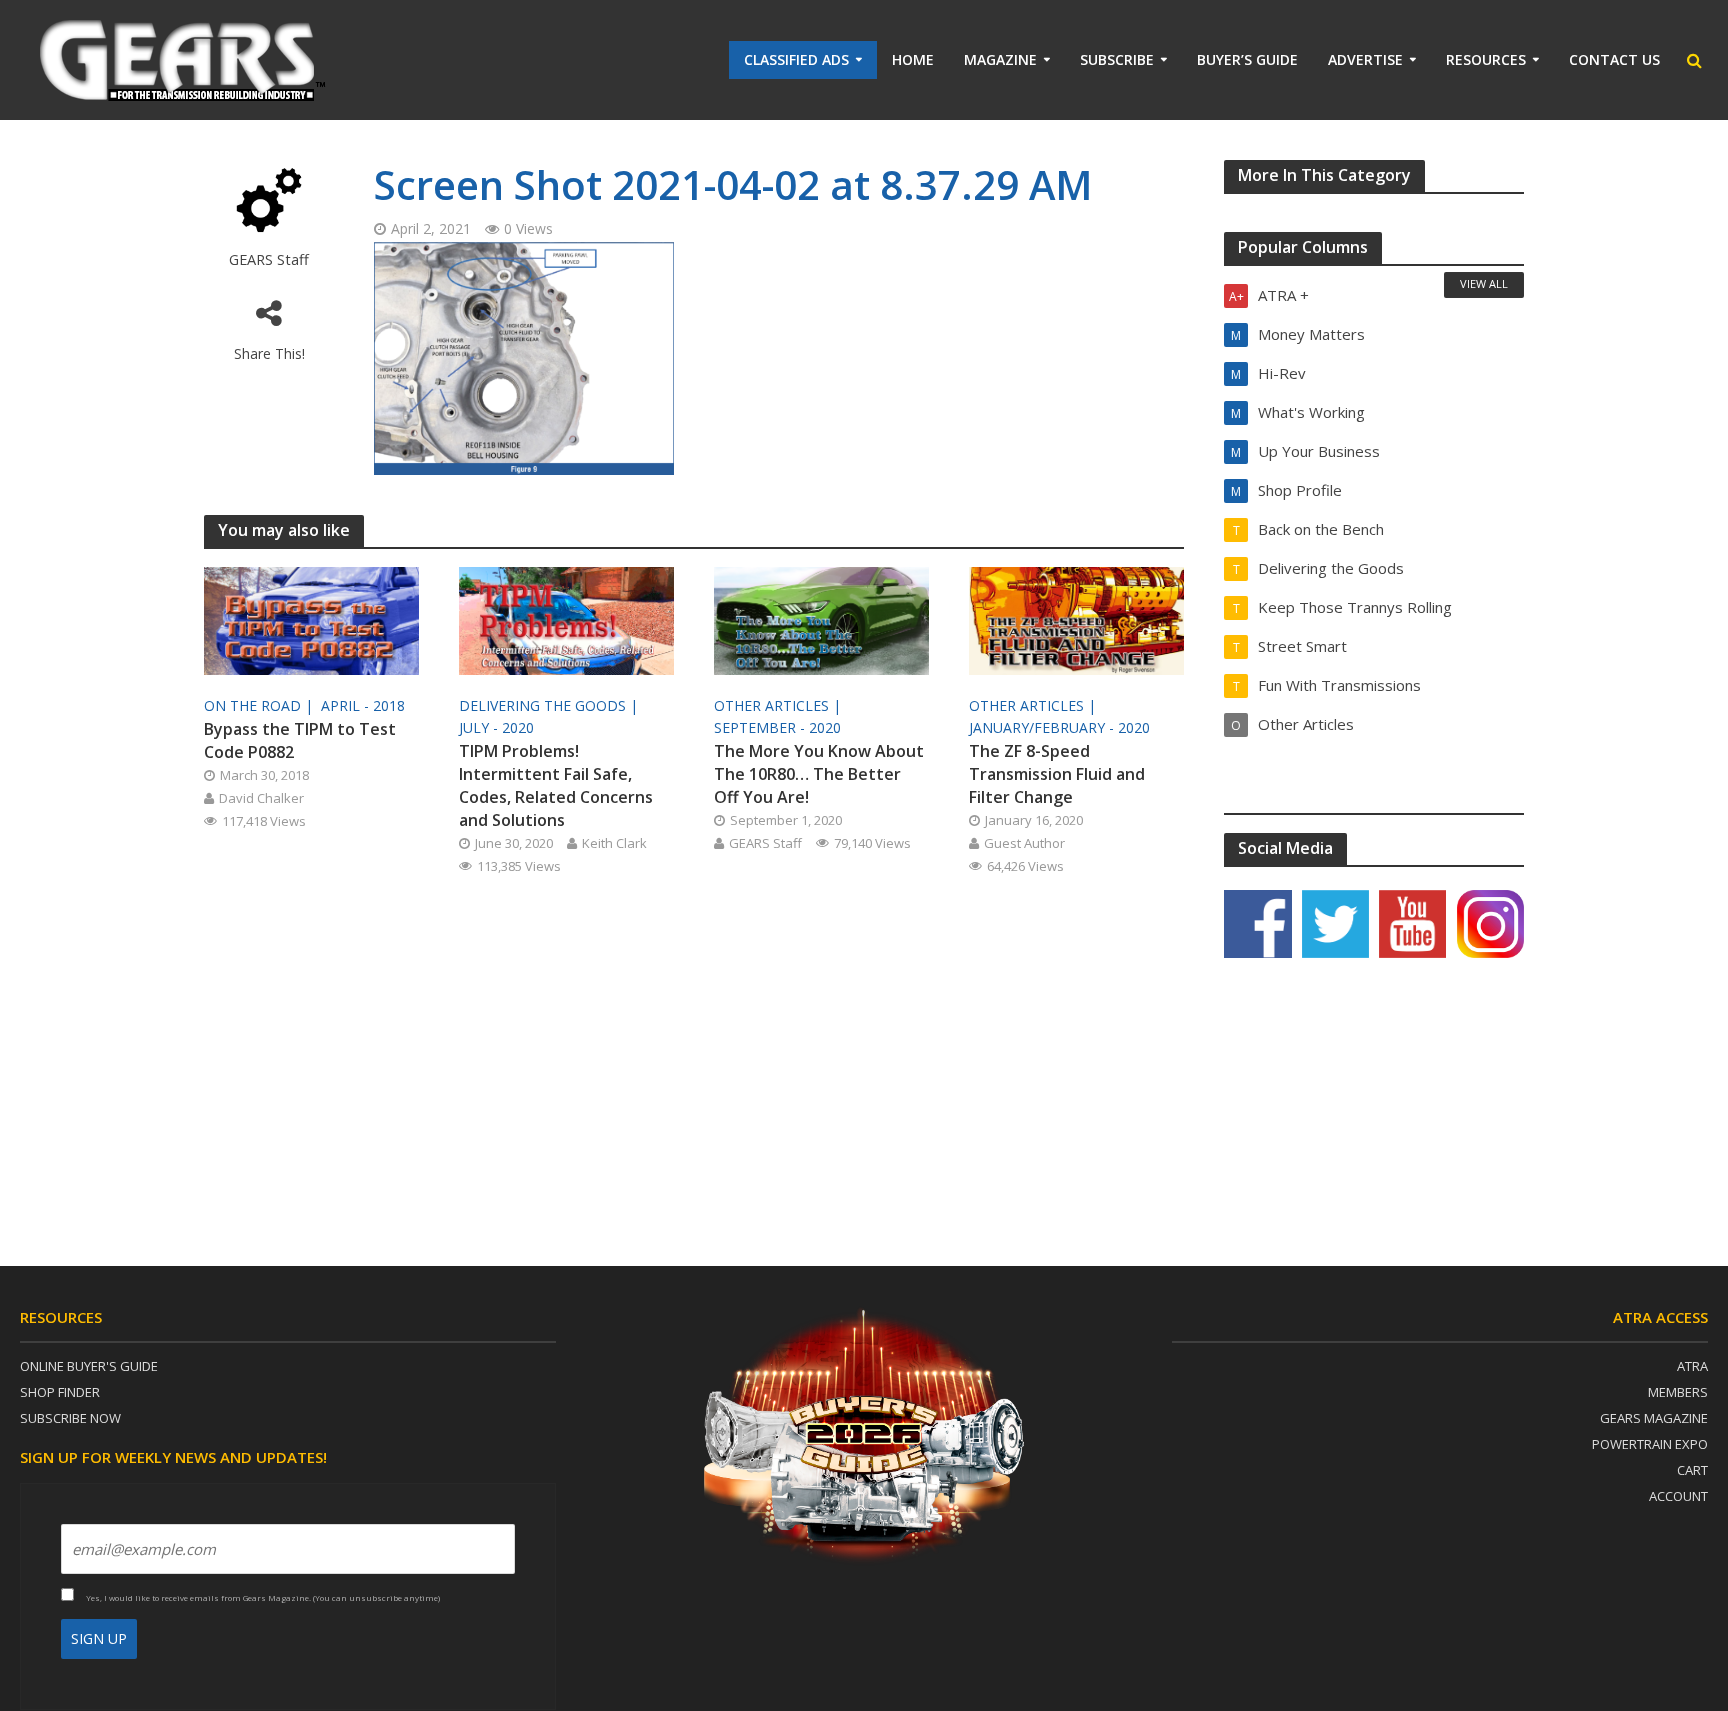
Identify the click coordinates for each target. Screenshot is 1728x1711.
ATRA (1692, 1366)
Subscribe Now (70, 1418)
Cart (1692, 1470)
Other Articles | (779, 705)
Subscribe (1117, 59)
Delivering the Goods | (550, 705)
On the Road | (260, 705)
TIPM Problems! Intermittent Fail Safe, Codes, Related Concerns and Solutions (556, 785)
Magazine (1000, 59)
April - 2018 (363, 705)
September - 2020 (777, 727)
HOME (913, 59)
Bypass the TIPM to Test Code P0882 (300, 740)
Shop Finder (60, 1392)
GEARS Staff (269, 259)
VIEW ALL (1484, 283)
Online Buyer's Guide (89, 1366)
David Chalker (261, 798)
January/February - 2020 (1059, 727)
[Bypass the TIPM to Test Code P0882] (311, 619)
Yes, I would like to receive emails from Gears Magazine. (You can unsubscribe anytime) (262, 1597)
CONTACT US (1614, 59)
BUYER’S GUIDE (1247, 59)
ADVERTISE (1365, 59)
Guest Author (1024, 843)
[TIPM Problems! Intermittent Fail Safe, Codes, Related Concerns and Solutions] (566, 619)
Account (1678, 1496)
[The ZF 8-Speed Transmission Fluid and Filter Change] (1076, 619)
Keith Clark (614, 843)
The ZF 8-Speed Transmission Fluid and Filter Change (1057, 774)
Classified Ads (796, 59)
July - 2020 (496, 727)
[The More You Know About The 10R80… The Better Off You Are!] (821, 619)
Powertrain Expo (1650, 1444)
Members (1678, 1392)
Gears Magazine (1654, 1418)
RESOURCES (1486, 59)
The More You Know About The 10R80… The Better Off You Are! (819, 774)
